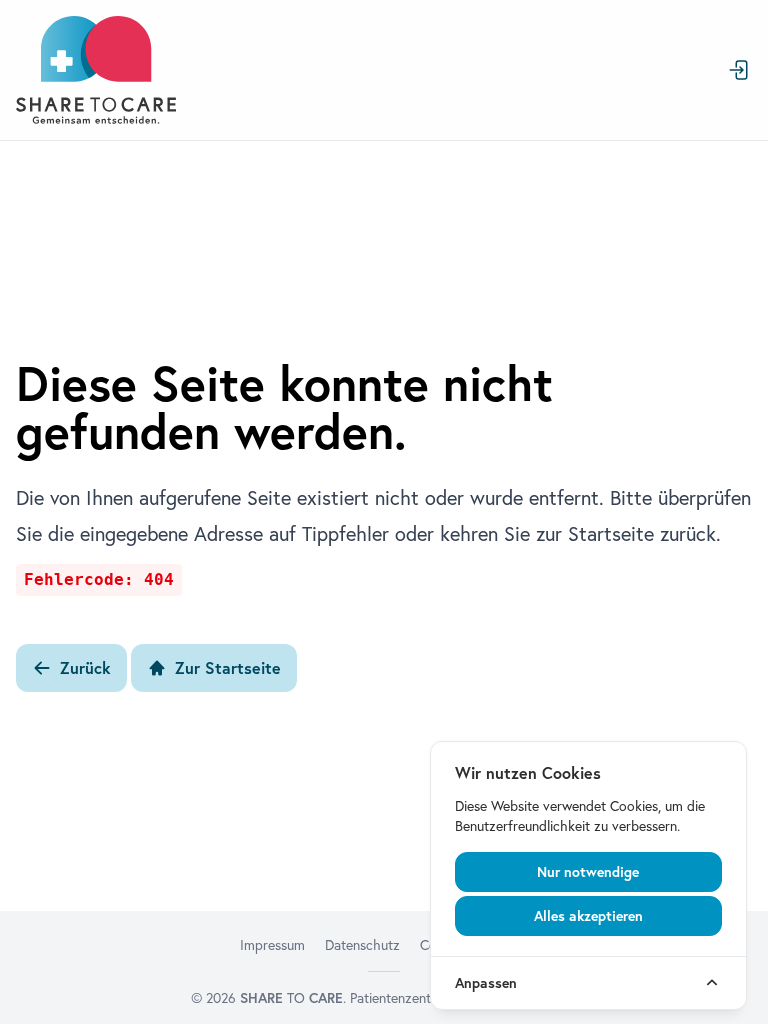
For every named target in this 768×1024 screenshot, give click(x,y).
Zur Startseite (228, 668)
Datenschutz (362, 945)
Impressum (272, 945)
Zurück (85, 668)
